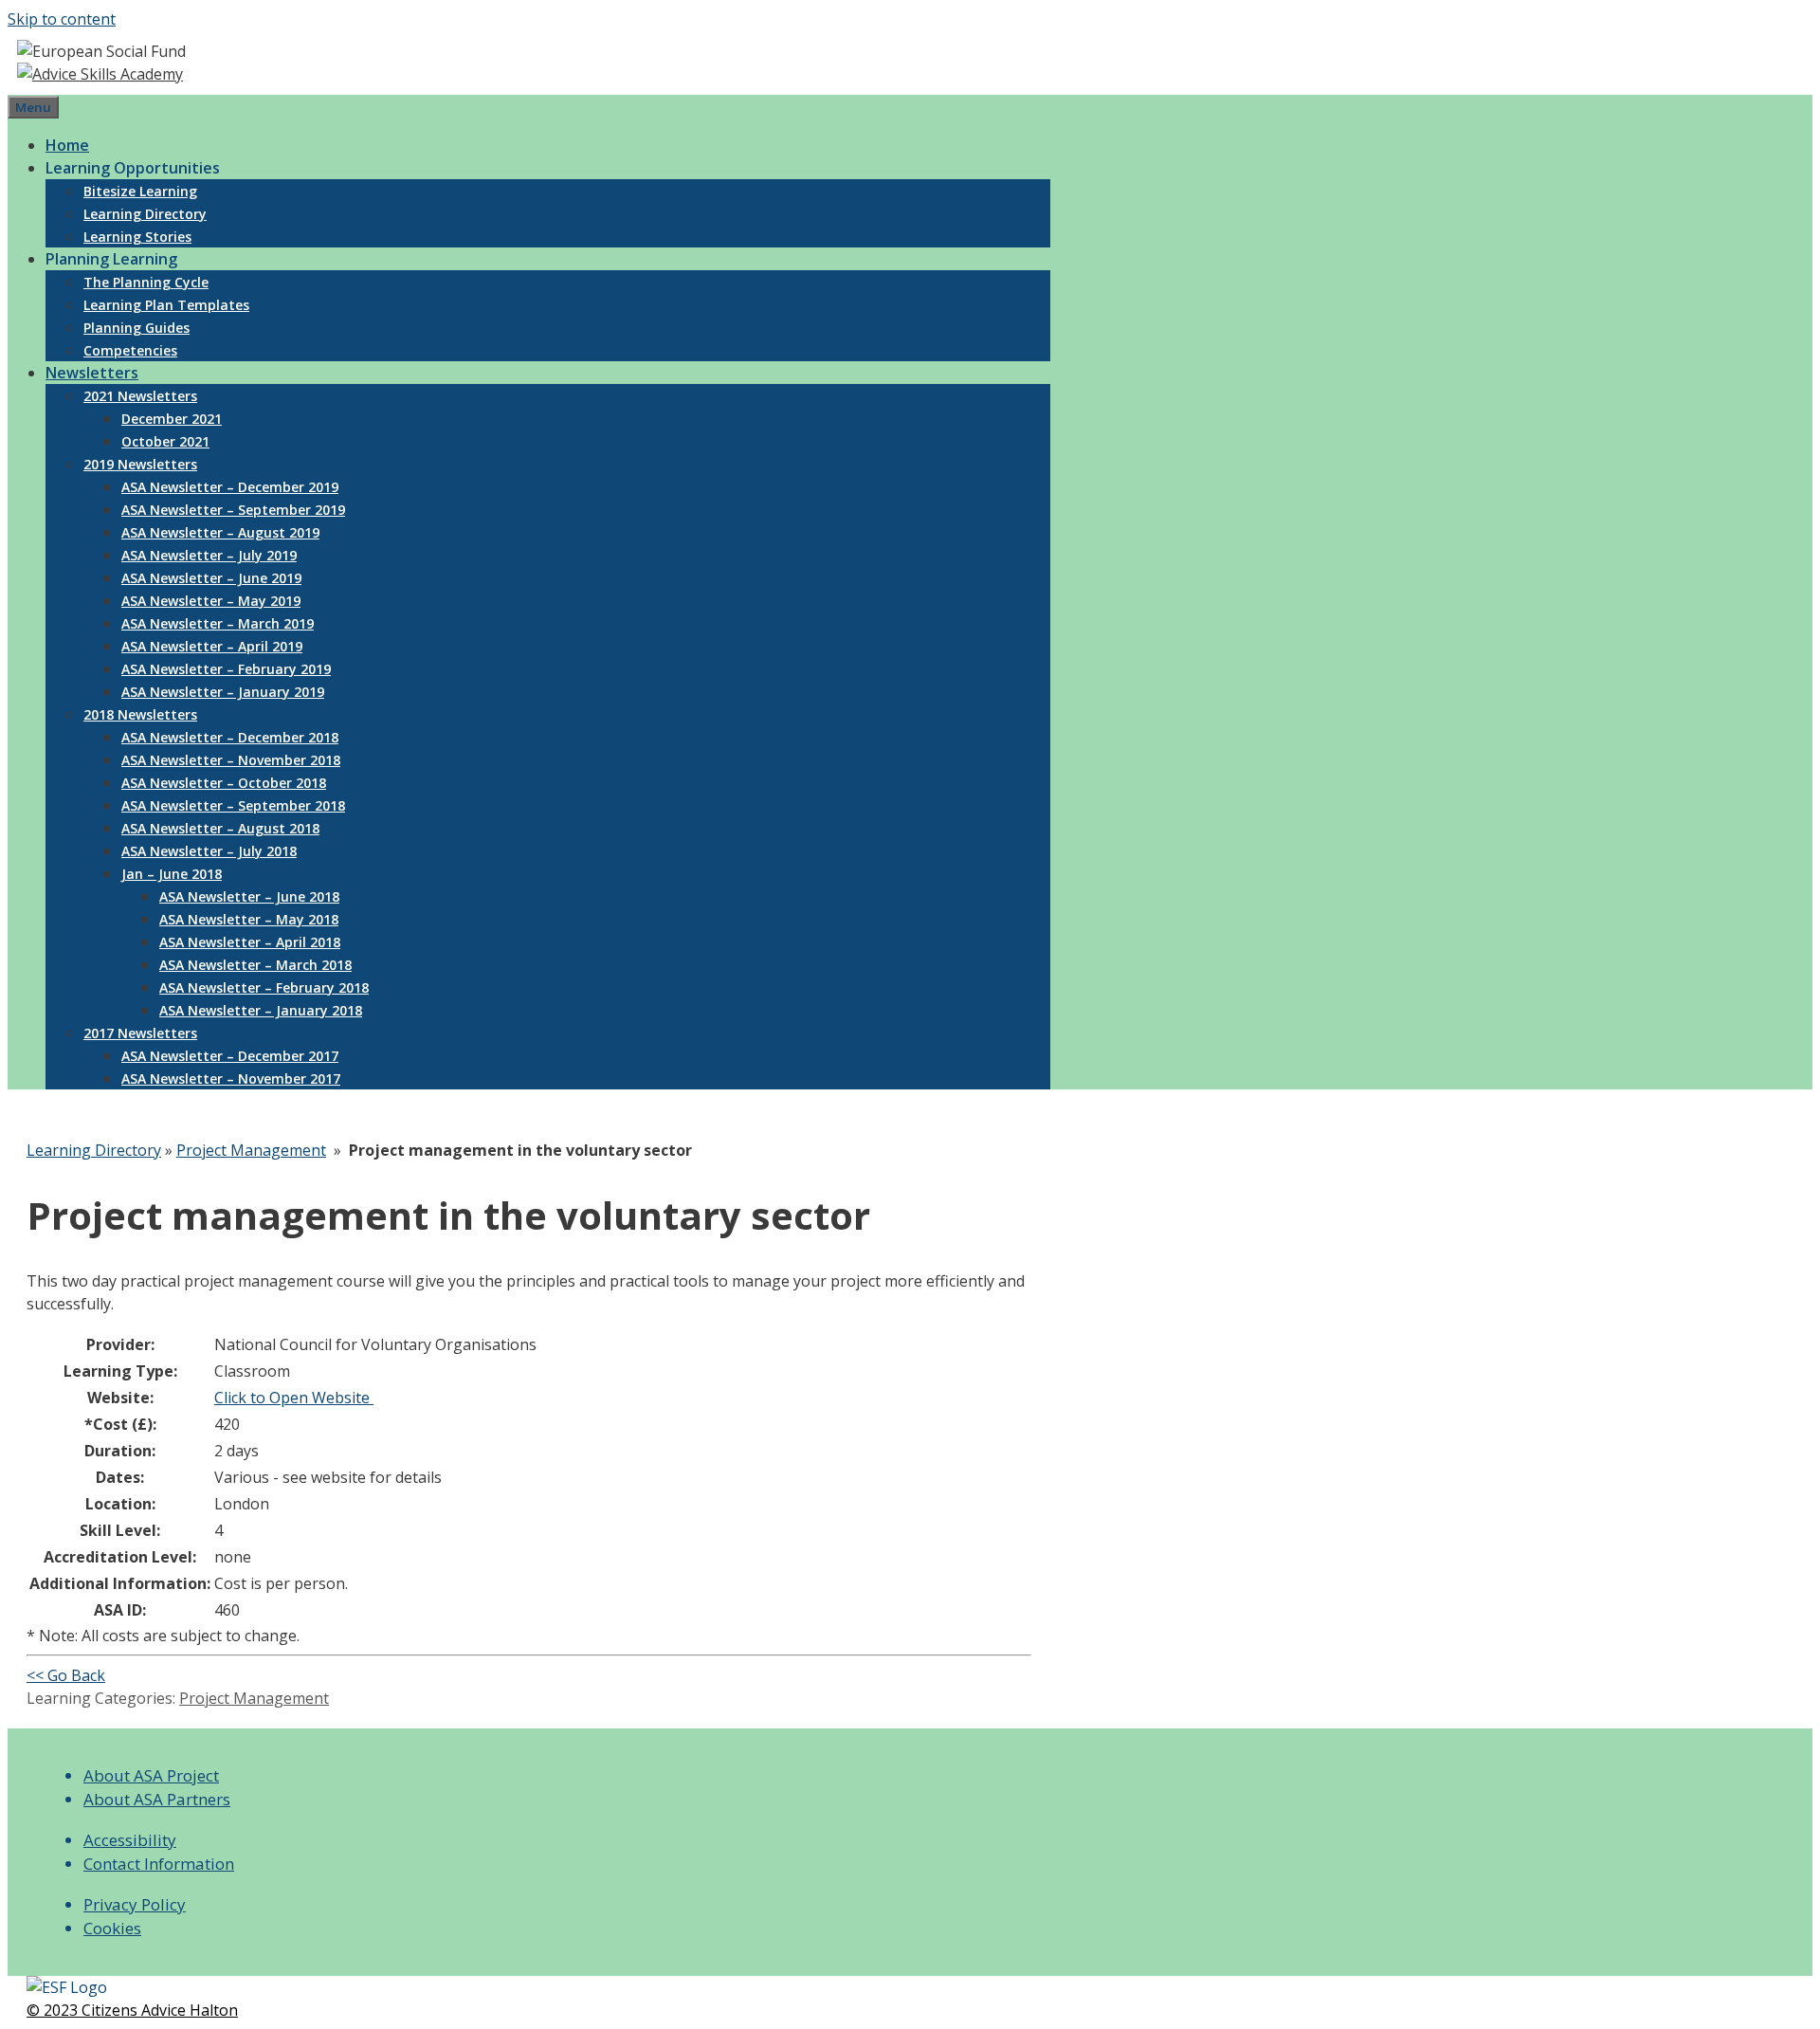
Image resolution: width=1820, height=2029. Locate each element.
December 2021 (172, 419)
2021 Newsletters (140, 396)
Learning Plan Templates (166, 305)
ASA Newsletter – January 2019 (223, 692)
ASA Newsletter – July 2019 (209, 555)
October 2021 (165, 441)
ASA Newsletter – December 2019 (230, 487)
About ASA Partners (157, 1799)
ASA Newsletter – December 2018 (230, 737)
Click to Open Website (294, 1398)
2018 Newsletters (140, 714)
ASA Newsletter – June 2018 (249, 896)
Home (67, 145)
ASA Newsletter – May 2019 (211, 601)
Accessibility (130, 1840)
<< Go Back (66, 1675)
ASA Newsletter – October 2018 (224, 783)
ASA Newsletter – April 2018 (250, 942)
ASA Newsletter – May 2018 (249, 919)
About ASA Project (151, 1775)
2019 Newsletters (140, 464)
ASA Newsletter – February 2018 (264, 987)
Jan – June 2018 (172, 874)
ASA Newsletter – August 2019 (220, 532)
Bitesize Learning (140, 191)
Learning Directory (145, 214)
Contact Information (159, 1864)
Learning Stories (137, 237)
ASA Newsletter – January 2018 (261, 1010)
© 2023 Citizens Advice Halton (132, 2010)
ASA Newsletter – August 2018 (220, 828)
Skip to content (62, 19)
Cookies (112, 1928)
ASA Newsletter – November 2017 (231, 1078)
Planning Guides (136, 328)
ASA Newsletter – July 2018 (209, 851)
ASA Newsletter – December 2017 (230, 1056)
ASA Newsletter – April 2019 (212, 646)
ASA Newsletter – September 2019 (233, 510)
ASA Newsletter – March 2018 (255, 965)
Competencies (130, 350)
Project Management (251, 1150)
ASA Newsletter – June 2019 (211, 578)
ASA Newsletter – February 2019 (226, 669)
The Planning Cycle (146, 282)
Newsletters (92, 373)
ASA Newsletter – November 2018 (231, 760)
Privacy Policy (135, 1904)
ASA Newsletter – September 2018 (233, 805)
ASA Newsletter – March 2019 (218, 623)
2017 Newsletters (140, 1033)
